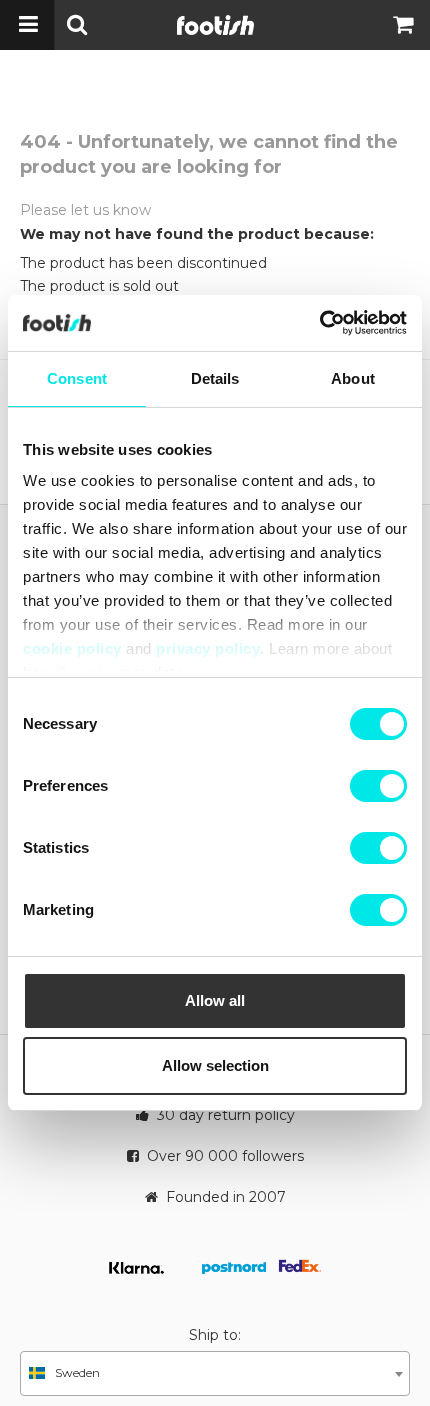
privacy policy (208, 648)
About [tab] (353, 378)
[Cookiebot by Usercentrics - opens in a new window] (319, 323)
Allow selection (215, 1065)
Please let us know (85, 210)
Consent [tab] (77, 378)
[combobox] (215, 1373)
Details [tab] (215, 378)
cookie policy (72, 648)
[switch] (378, 786)
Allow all (215, 1000)
